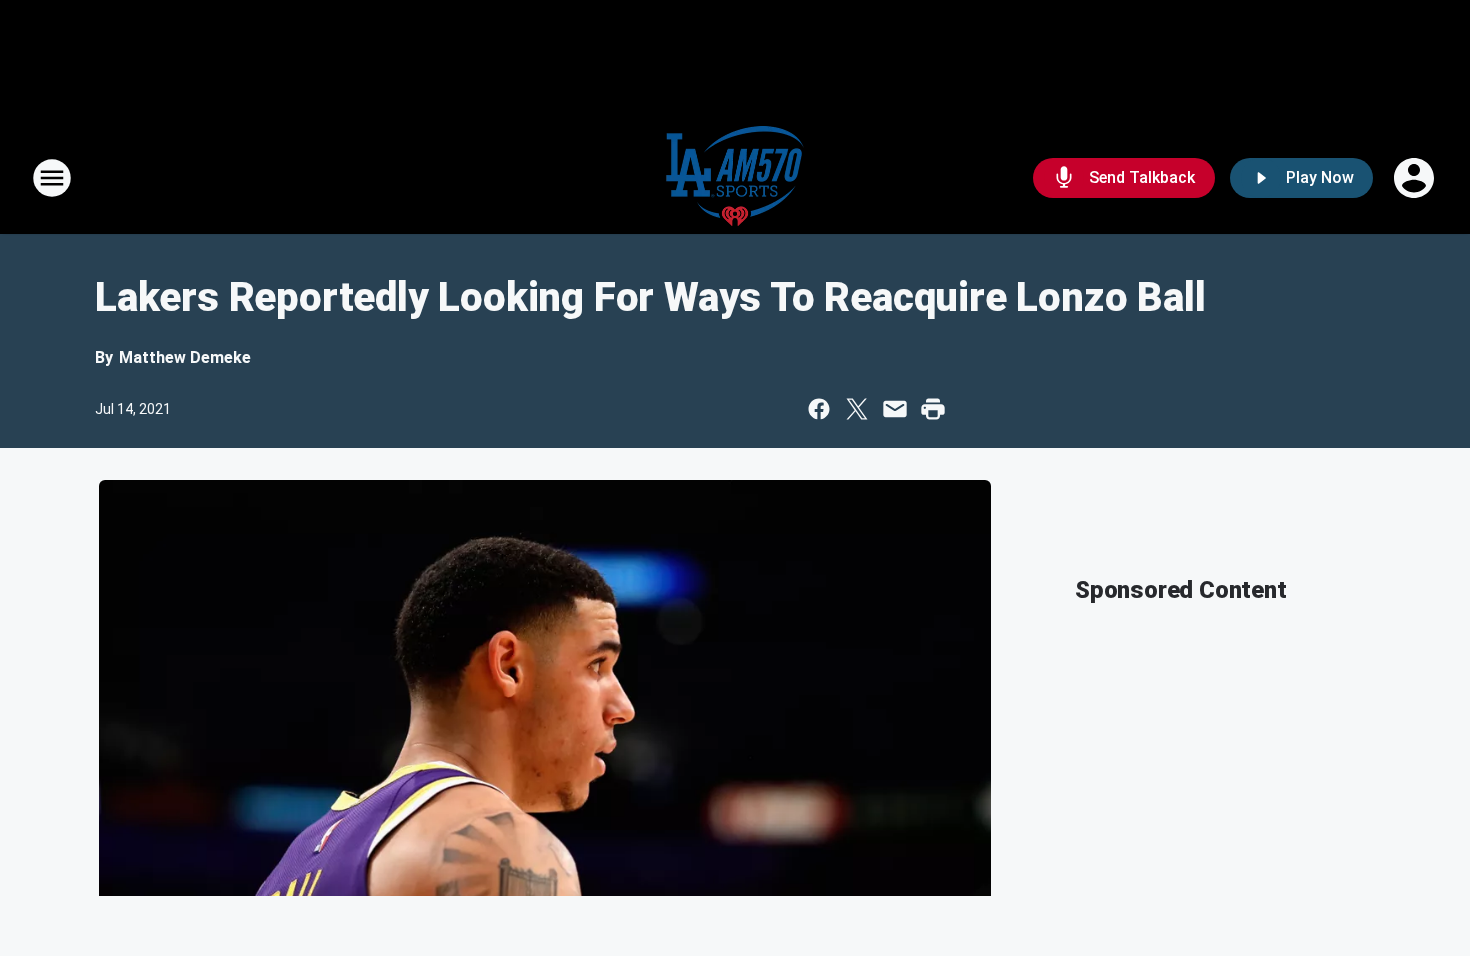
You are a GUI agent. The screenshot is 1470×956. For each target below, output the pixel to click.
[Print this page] (933, 409)
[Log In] (1416, 178)
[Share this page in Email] (895, 409)
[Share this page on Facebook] (819, 409)
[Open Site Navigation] (52, 178)
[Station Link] (735, 178)
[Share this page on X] (857, 409)
